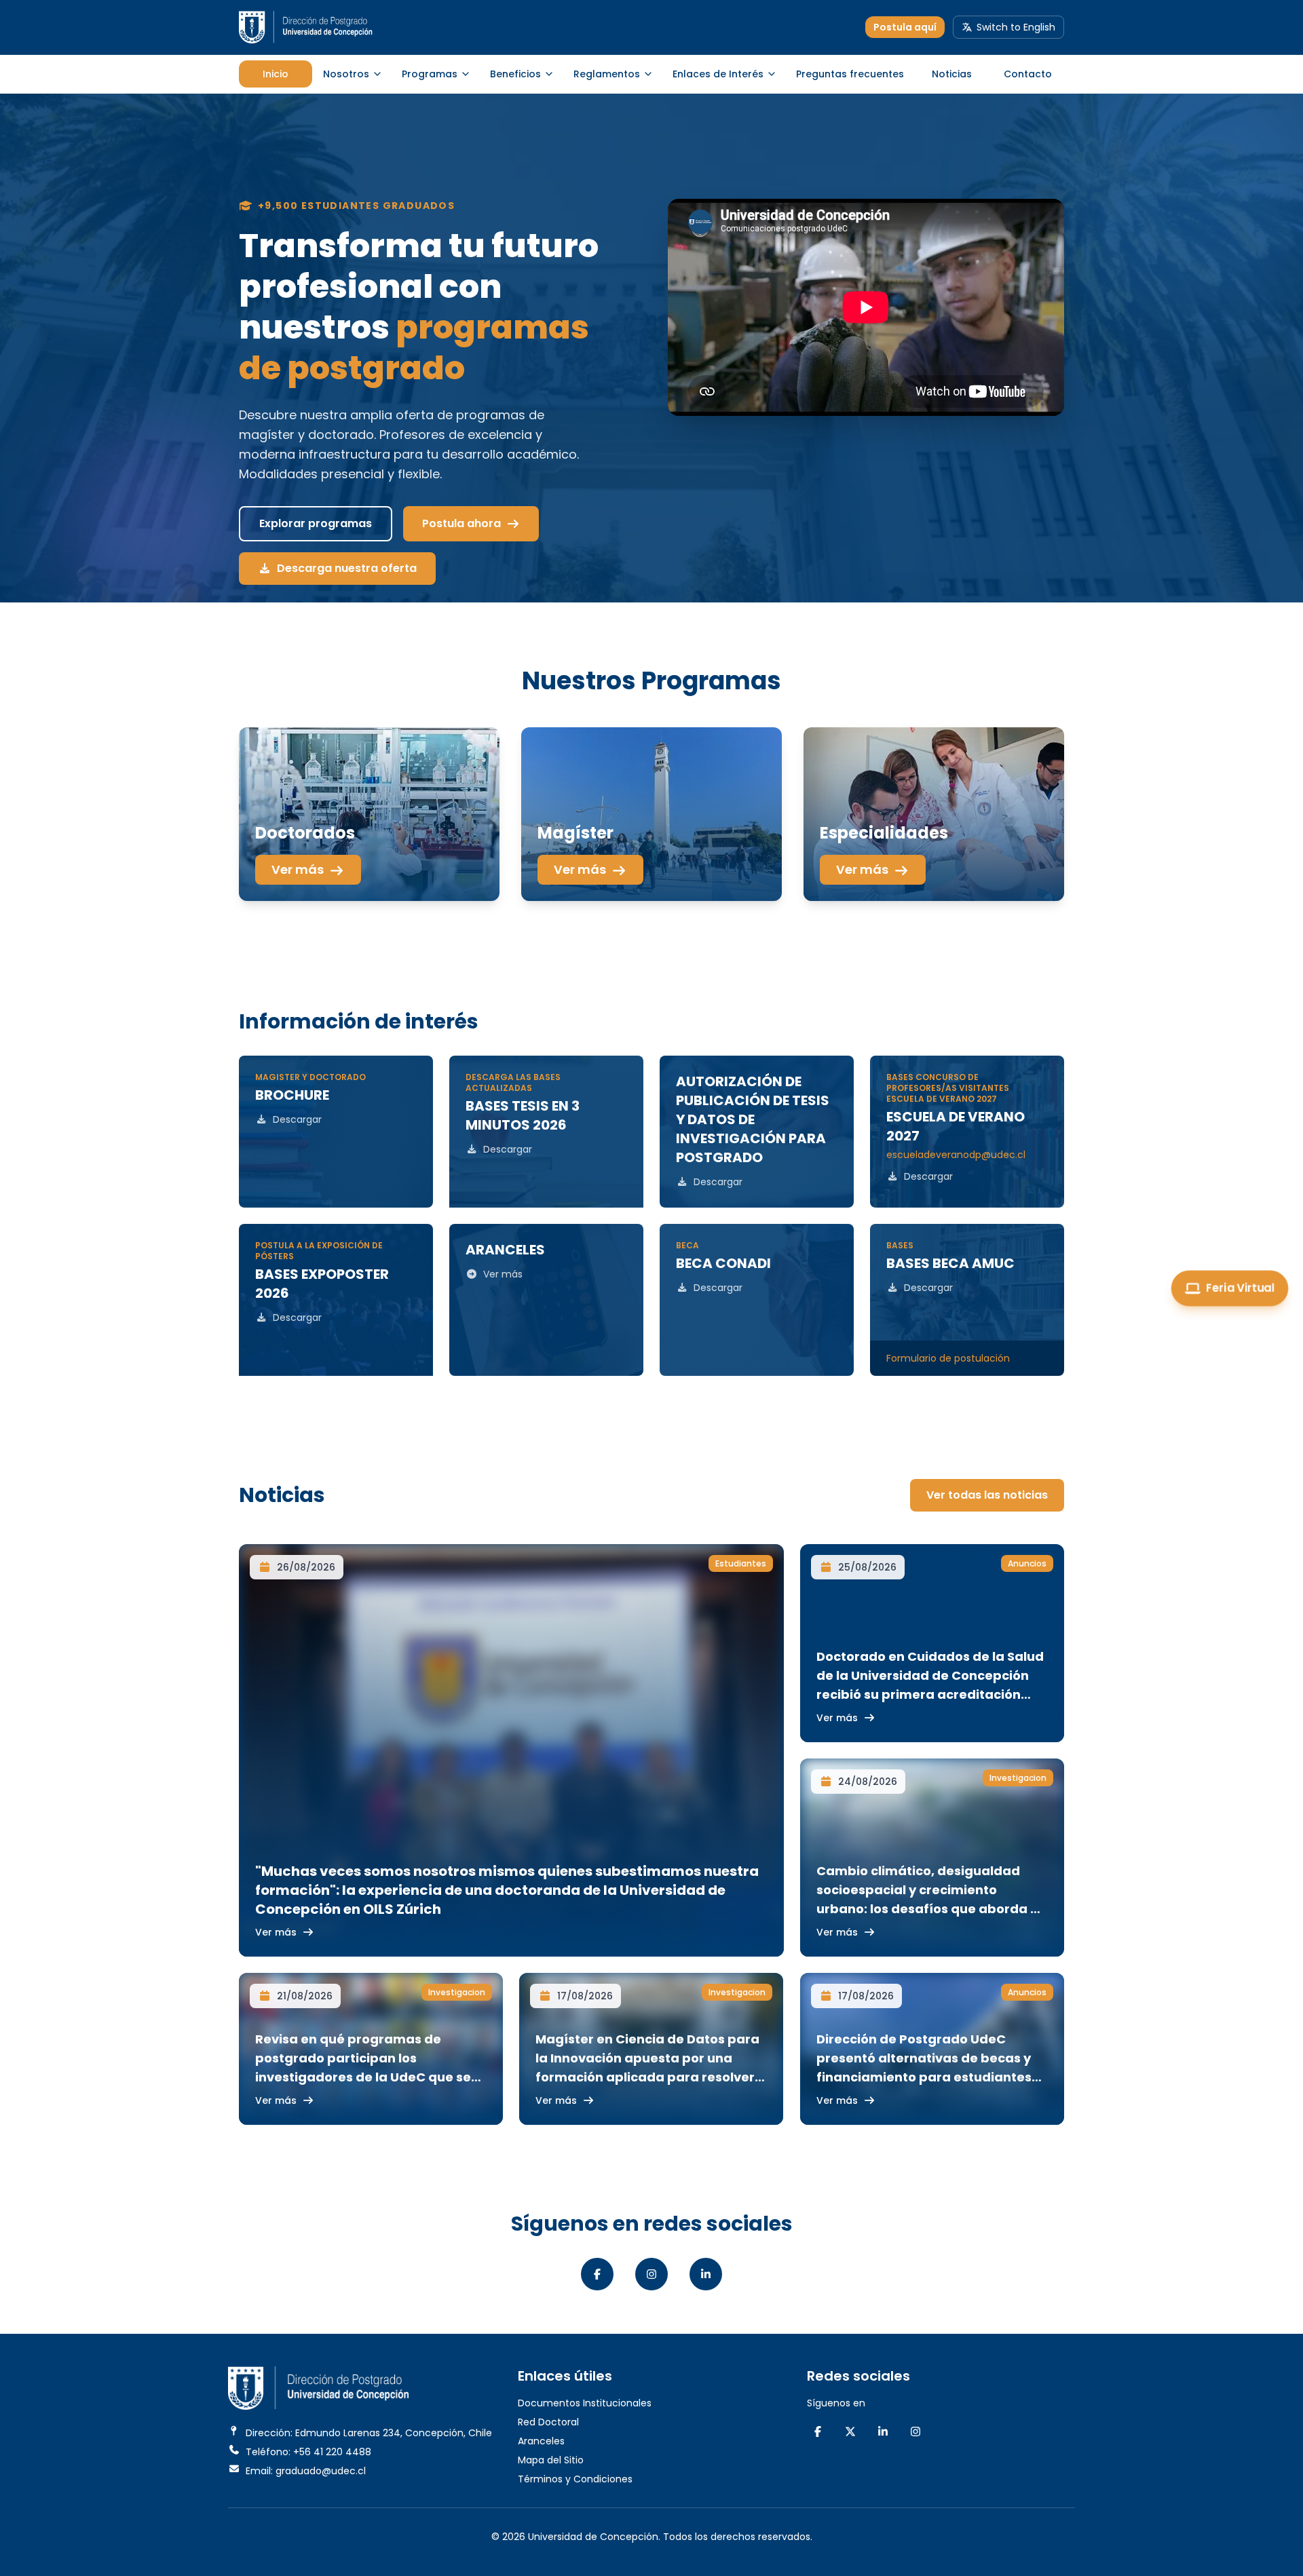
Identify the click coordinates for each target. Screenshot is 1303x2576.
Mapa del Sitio (551, 2460)
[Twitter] (850, 2431)
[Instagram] (651, 2274)
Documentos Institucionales (585, 2403)
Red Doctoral (548, 2422)
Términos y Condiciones (575, 2479)
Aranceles (541, 2441)
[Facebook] (597, 2274)
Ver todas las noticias (987, 1495)
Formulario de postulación (948, 1358)
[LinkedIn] (706, 2274)
